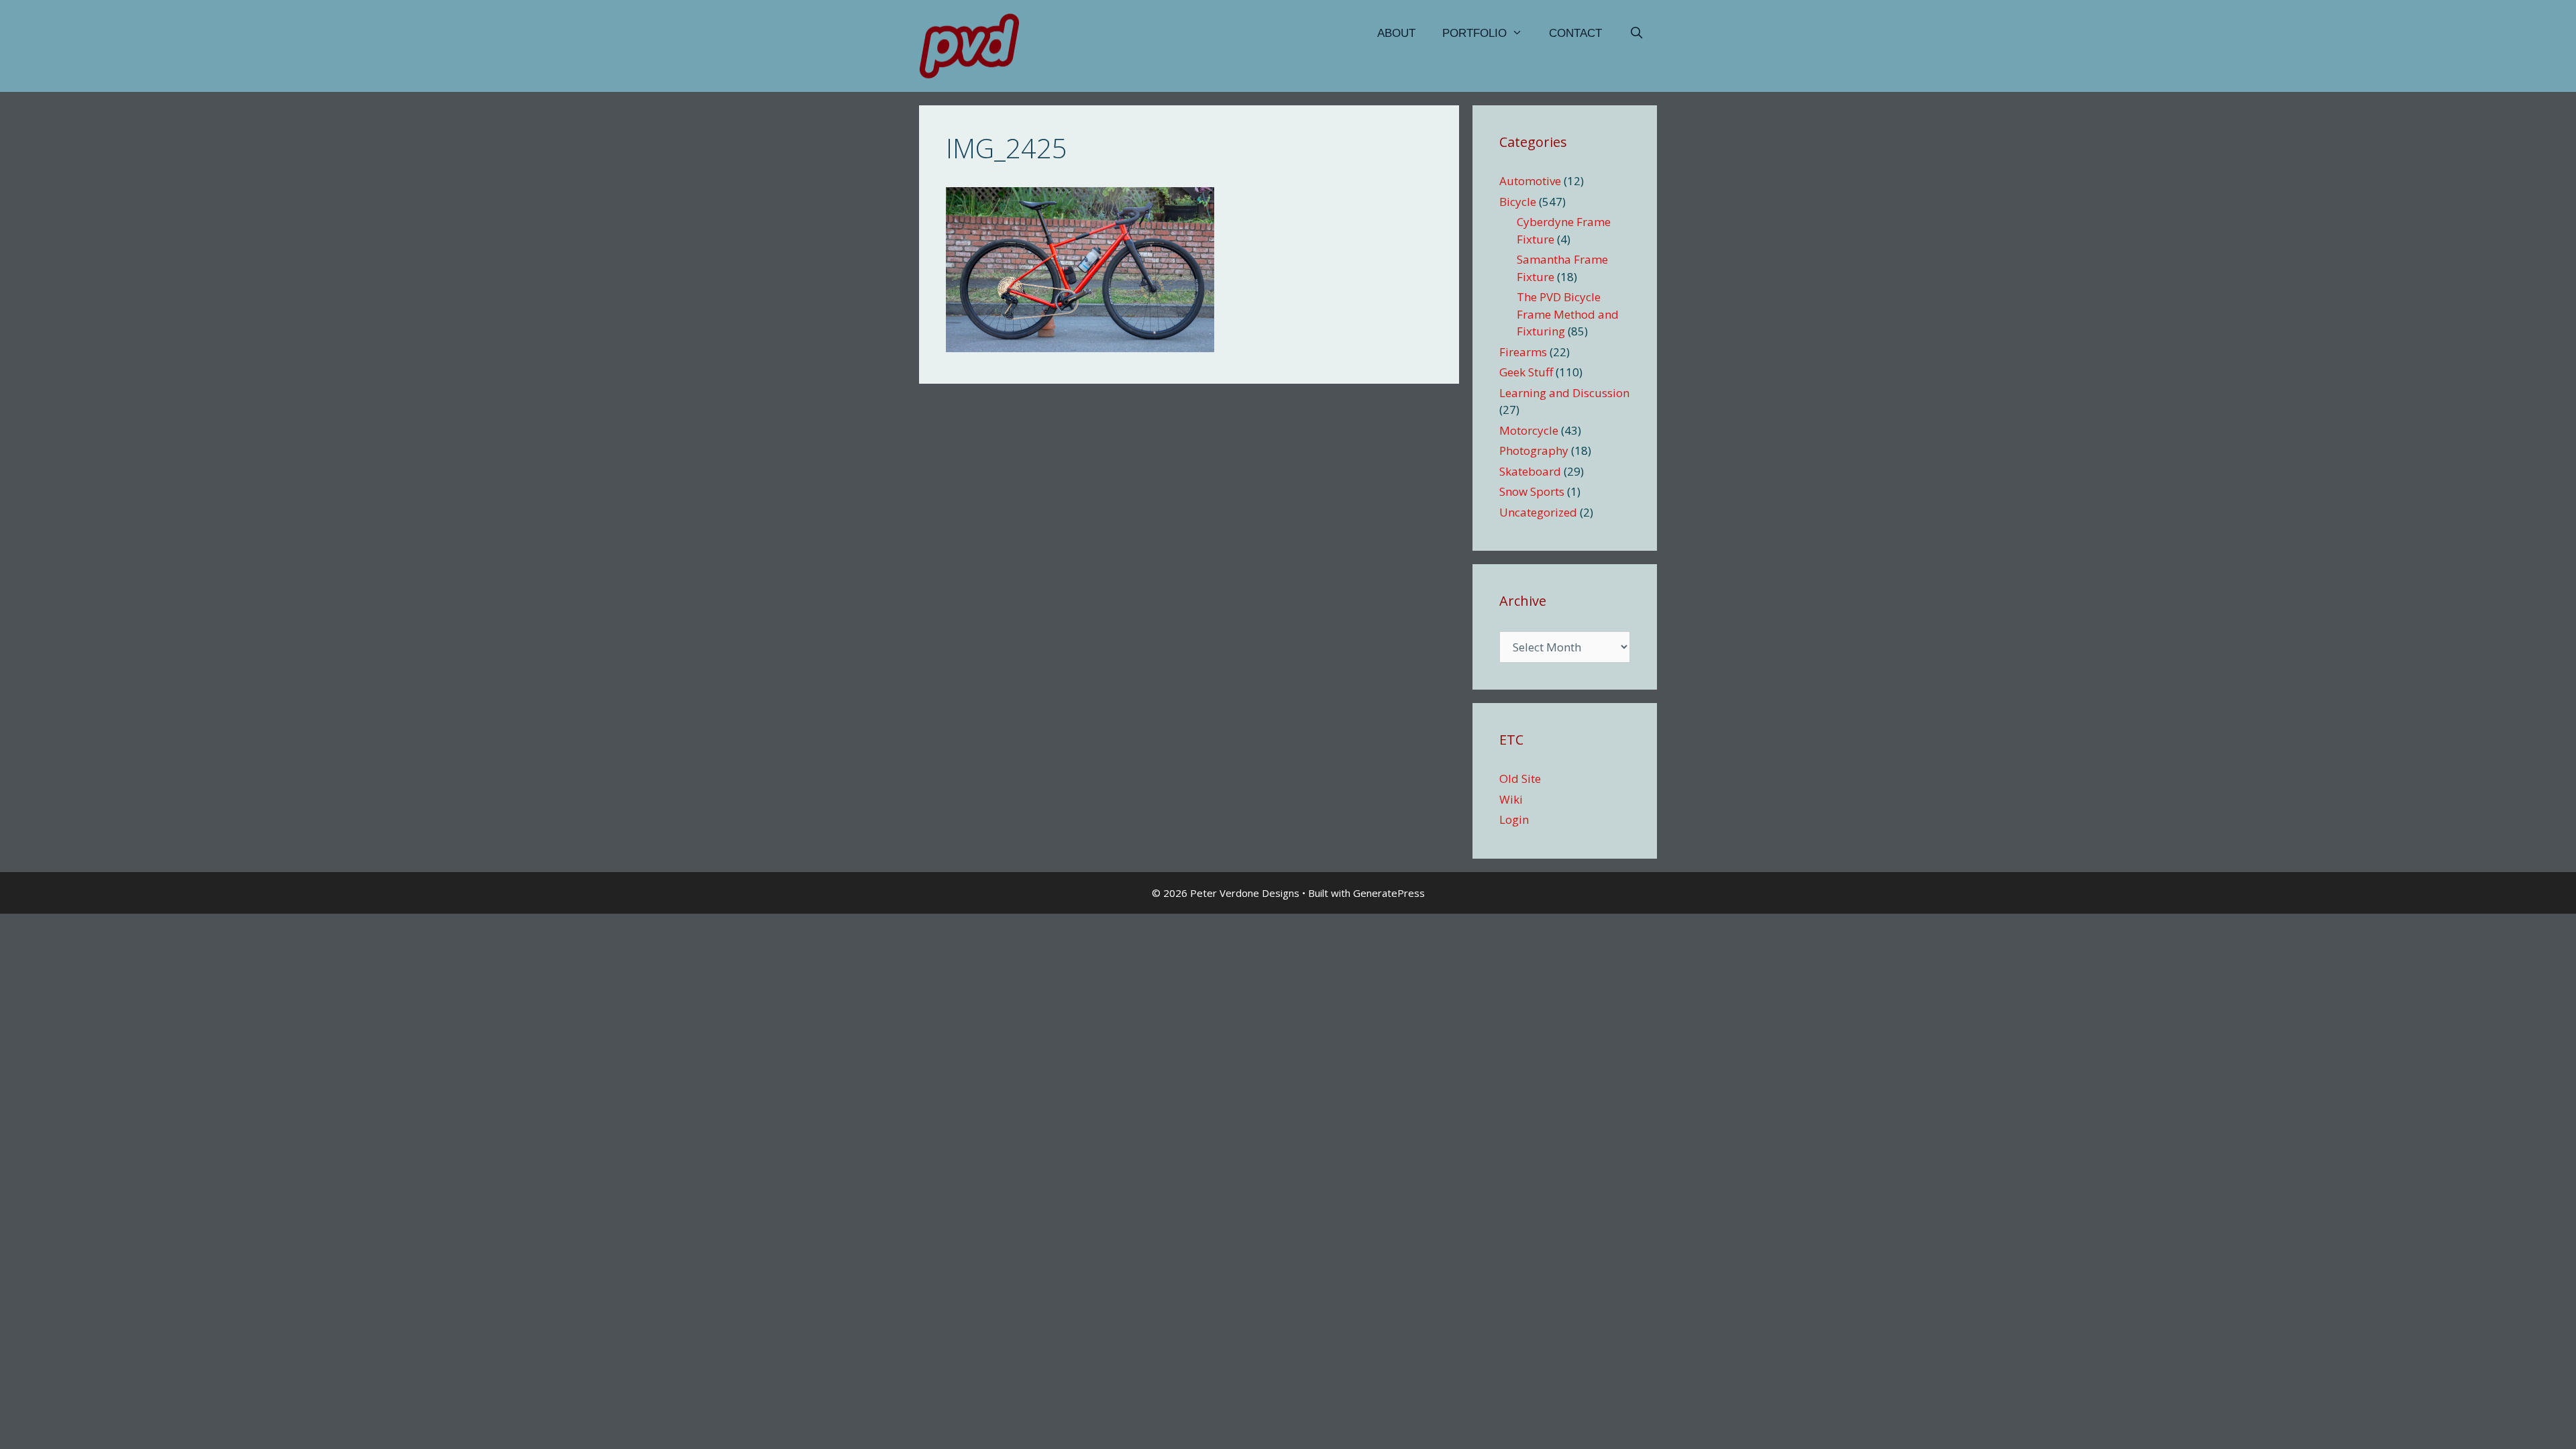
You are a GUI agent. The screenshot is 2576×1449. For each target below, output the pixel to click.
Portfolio (1474, 33)
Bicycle (1518, 202)
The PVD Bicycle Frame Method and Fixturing (1568, 314)
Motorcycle (1529, 430)
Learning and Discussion (1564, 393)
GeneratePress (1389, 893)
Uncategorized (1538, 512)
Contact (1575, 33)
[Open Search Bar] (1636, 34)
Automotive (1530, 181)
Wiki (1511, 799)
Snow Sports (1532, 491)
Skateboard (1530, 471)
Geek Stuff (1526, 372)
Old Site (1520, 779)
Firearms (1523, 352)
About (1396, 33)
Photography (1534, 450)
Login (1514, 819)
